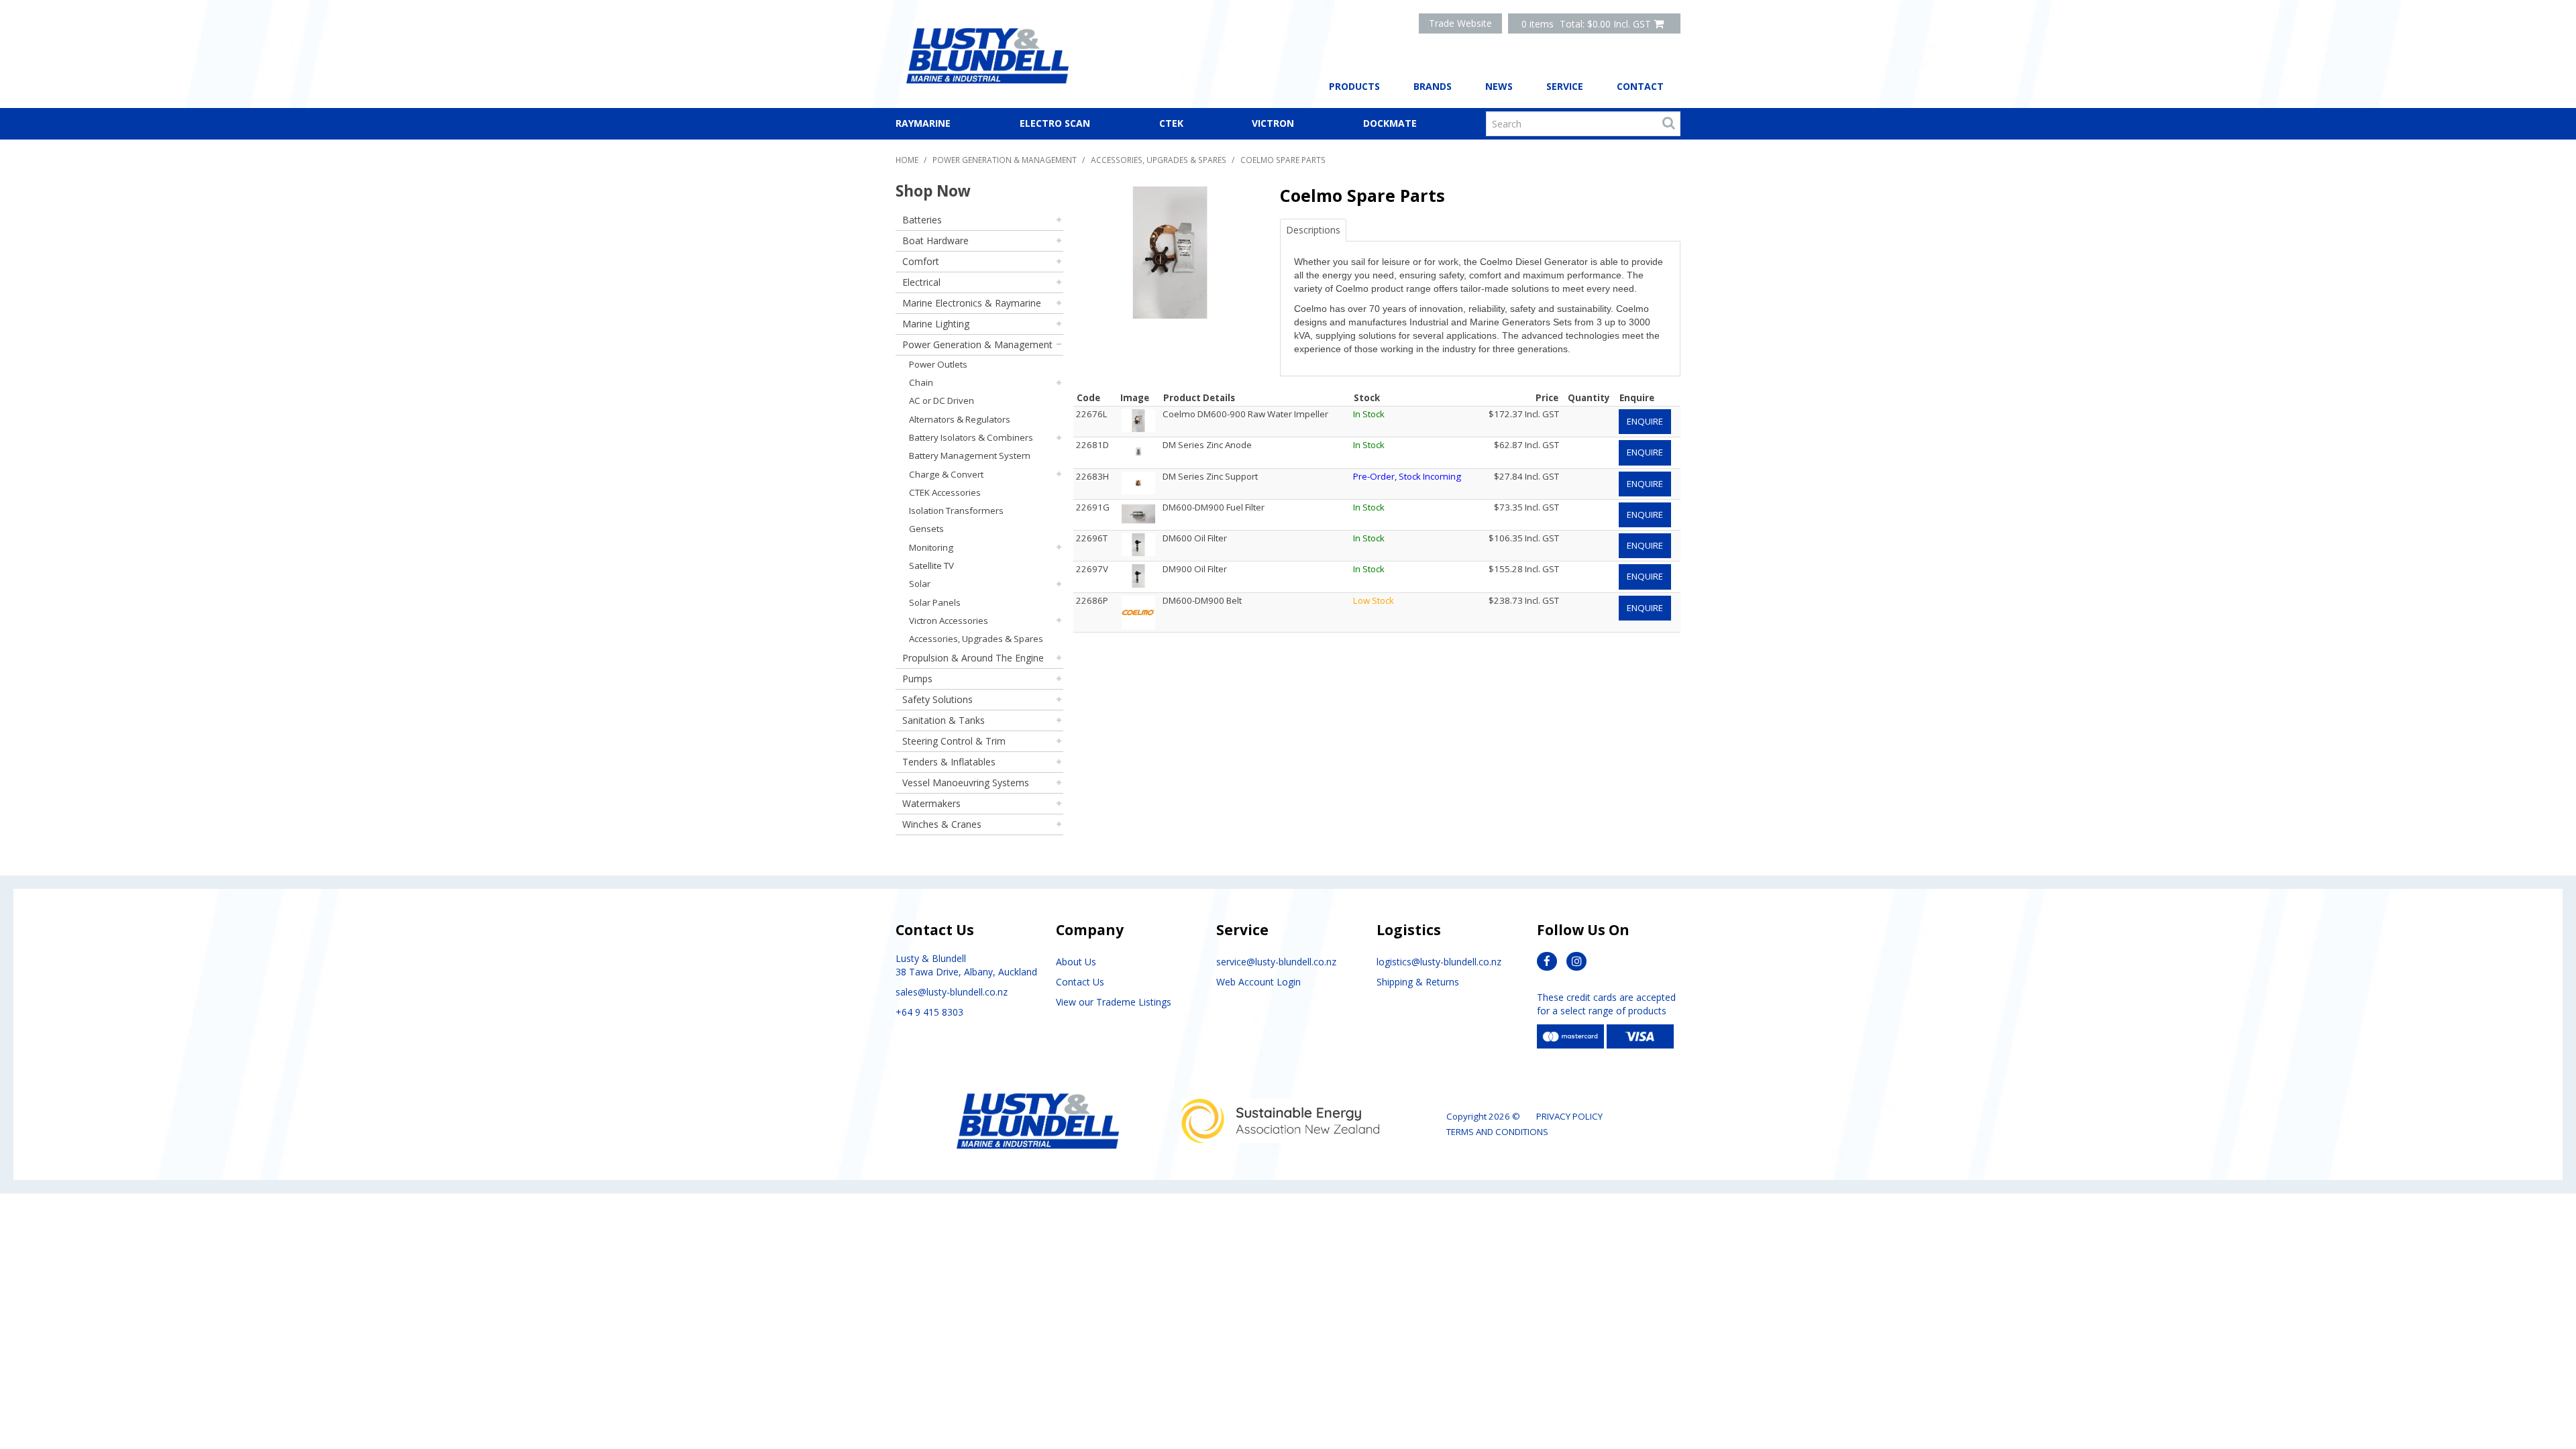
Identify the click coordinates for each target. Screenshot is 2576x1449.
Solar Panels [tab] (935, 602)
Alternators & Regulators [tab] (960, 419)
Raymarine (923, 123)
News (1499, 86)
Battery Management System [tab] (970, 455)
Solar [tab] (920, 584)
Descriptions (1313, 230)
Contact (1640, 86)
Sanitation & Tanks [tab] (944, 720)
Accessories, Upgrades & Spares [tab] (976, 639)
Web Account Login (1258, 982)
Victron (1273, 123)
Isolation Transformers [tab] (956, 511)
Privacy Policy (1569, 1116)
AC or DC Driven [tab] (942, 400)
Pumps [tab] (917, 679)
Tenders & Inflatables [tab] (949, 762)
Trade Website (1460, 23)
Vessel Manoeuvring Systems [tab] (966, 783)
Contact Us (1080, 982)
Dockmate (1390, 123)
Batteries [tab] (922, 220)
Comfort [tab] (921, 261)
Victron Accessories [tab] (949, 621)
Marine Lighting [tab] (936, 324)
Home (907, 160)
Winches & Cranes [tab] (942, 824)
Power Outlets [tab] (938, 364)
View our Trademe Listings (1114, 1002)
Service (1565, 86)
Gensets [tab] (926, 529)
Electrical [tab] (921, 282)
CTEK (1171, 123)
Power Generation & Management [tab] (977, 344)
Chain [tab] (921, 382)
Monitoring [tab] (931, 547)
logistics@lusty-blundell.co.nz (1439, 962)
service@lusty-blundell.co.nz (1276, 962)
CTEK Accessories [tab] (945, 492)
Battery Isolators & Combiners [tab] (971, 437)
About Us (1076, 962)
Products (1354, 86)
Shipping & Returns (1418, 982)
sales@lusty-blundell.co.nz (952, 992)
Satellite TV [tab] (931, 566)
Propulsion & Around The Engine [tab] (973, 658)
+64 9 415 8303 (929, 1012)
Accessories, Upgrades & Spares (1159, 160)
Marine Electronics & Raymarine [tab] (972, 303)
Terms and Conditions (1497, 1132)
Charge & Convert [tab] (946, 474)
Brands (1433, 86)
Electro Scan (1055, 123)
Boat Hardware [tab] (935, 240)
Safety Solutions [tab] (937, 699)
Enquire (1645, 421)
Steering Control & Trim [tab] (954, 741)
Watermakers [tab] (931, 803)
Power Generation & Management (1005, 160)
